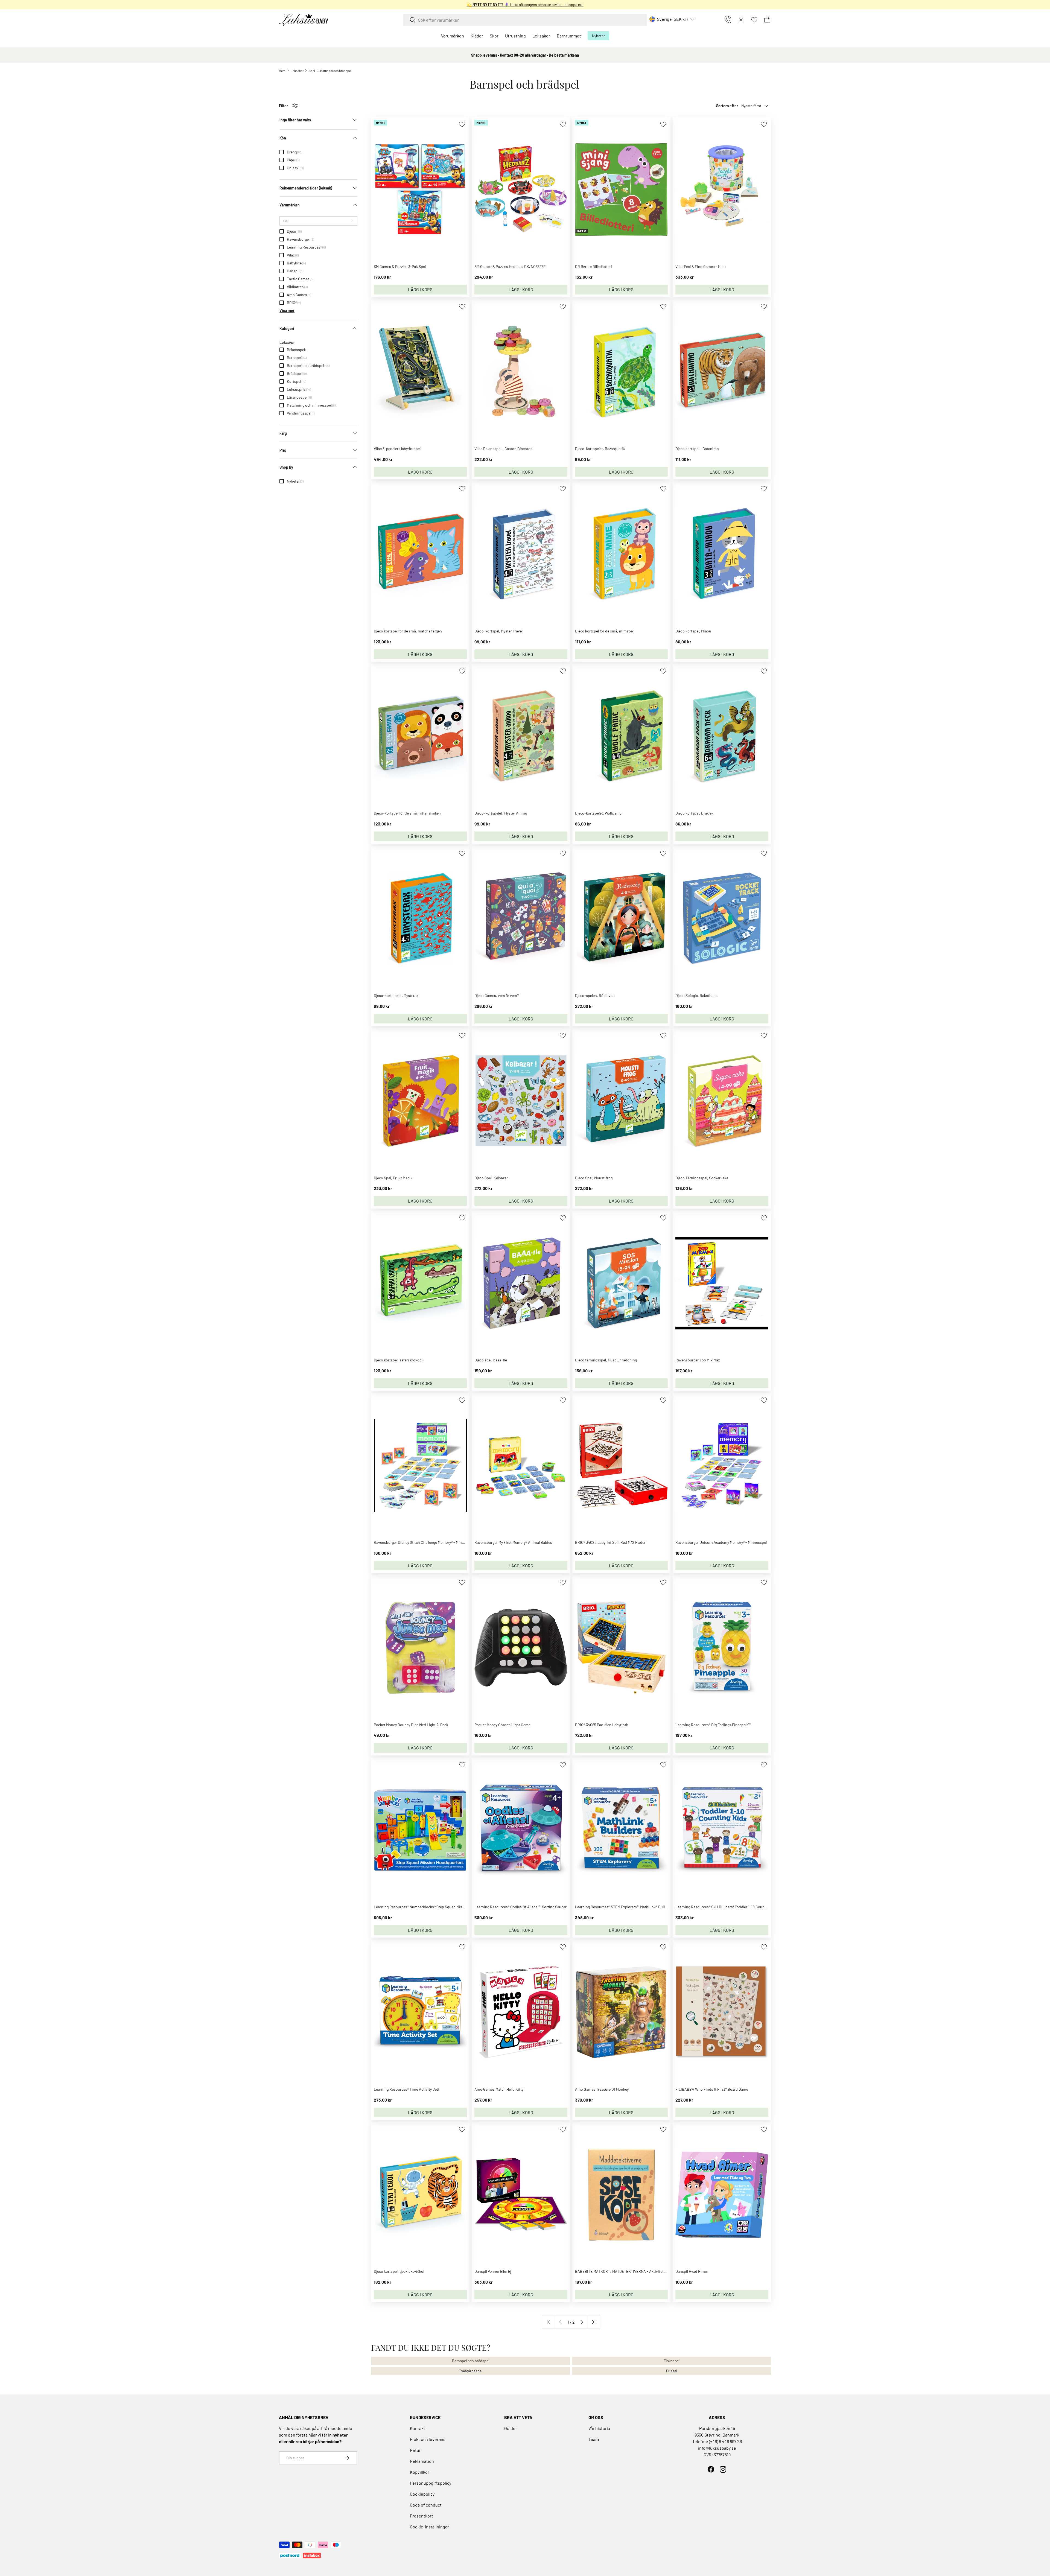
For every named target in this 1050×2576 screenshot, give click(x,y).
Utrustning (515, 36)
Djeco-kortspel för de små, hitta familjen (407, 813)
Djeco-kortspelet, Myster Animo (501, 813)
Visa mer (287, 310)
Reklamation (422, 2461)
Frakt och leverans (428, 2439)
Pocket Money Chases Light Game (502, 1725)
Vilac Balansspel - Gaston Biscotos (503, 449)
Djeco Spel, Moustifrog (594, 1178)
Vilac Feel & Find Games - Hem (701, 266)
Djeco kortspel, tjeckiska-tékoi (399, 2271)
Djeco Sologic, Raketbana (696, 995)
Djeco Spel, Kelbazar (491, 1178)
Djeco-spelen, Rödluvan (595, 995)
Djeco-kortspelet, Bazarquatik (600, 449)
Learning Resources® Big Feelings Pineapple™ (713, 1725)
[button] (767, 20)
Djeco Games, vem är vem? (497, 995)
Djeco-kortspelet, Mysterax (396, 995)
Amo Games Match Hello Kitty (499, 2089)
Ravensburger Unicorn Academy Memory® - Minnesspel (721, 1542)
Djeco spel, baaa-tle (491, 1360)
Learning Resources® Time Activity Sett (407, 2089)
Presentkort (422, 2516)
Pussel (672, 2371)
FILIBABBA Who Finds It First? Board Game (712, 2089)
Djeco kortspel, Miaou (693, 631)
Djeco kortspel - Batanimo (697, 449)
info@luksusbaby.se (717, 2448)
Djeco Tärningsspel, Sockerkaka (702, 1178)
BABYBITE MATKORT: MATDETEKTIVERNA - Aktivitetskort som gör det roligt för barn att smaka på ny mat (663, 2271)
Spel (312, 71)
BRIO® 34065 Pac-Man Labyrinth (602, 1725)
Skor (494, 36)
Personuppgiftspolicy (431, 2483)
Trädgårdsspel (471, 2371)
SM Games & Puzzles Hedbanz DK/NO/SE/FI (511, 266)
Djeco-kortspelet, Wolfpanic (598, 813)
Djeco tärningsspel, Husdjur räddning (606, 1360)
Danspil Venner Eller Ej (493, 2271)
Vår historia (599, 2428)
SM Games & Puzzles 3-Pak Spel (400, 266)
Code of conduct (426, 2505)
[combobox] (525, 20)
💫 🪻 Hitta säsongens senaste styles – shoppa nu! (525, 5)
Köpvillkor (420, 2472)
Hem (282, 71)
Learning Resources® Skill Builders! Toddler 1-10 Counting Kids (727, 1907)
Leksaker (541, 36)
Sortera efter (727, 106)
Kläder (477, 36)
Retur (415, 2450)
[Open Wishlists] (754, 20)
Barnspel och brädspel (336, 71)
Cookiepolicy (422, 2494)
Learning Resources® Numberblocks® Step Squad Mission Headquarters (433, 1907)
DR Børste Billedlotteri (593, 266)
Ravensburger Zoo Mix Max (698, 1360)
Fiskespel (672, 2361)
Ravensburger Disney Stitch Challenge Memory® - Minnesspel (424, 1542)
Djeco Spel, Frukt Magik (393, 1178)
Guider (511, 2428)
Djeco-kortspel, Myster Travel (498, 631)
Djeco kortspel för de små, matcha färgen (408, 631)
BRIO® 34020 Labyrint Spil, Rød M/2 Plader (610, 1542)
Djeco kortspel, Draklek (694, 813)
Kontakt (418, 2428)
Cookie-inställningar (429, 2527)
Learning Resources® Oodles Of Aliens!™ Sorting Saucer (520, 1907)
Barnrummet (569, 36)
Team (594, 2439)
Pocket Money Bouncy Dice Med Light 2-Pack (411, 1725)
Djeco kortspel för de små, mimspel (604, 631)
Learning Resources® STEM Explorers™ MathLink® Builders (624, 1907)
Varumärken (453, 36)
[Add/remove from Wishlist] (462, 124)
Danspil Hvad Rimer (692, 2271)
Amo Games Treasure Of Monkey (602, 2089)
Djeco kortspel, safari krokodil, (399, 1360)
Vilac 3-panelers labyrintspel (397, 449)
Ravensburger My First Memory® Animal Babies (513, 1542)
